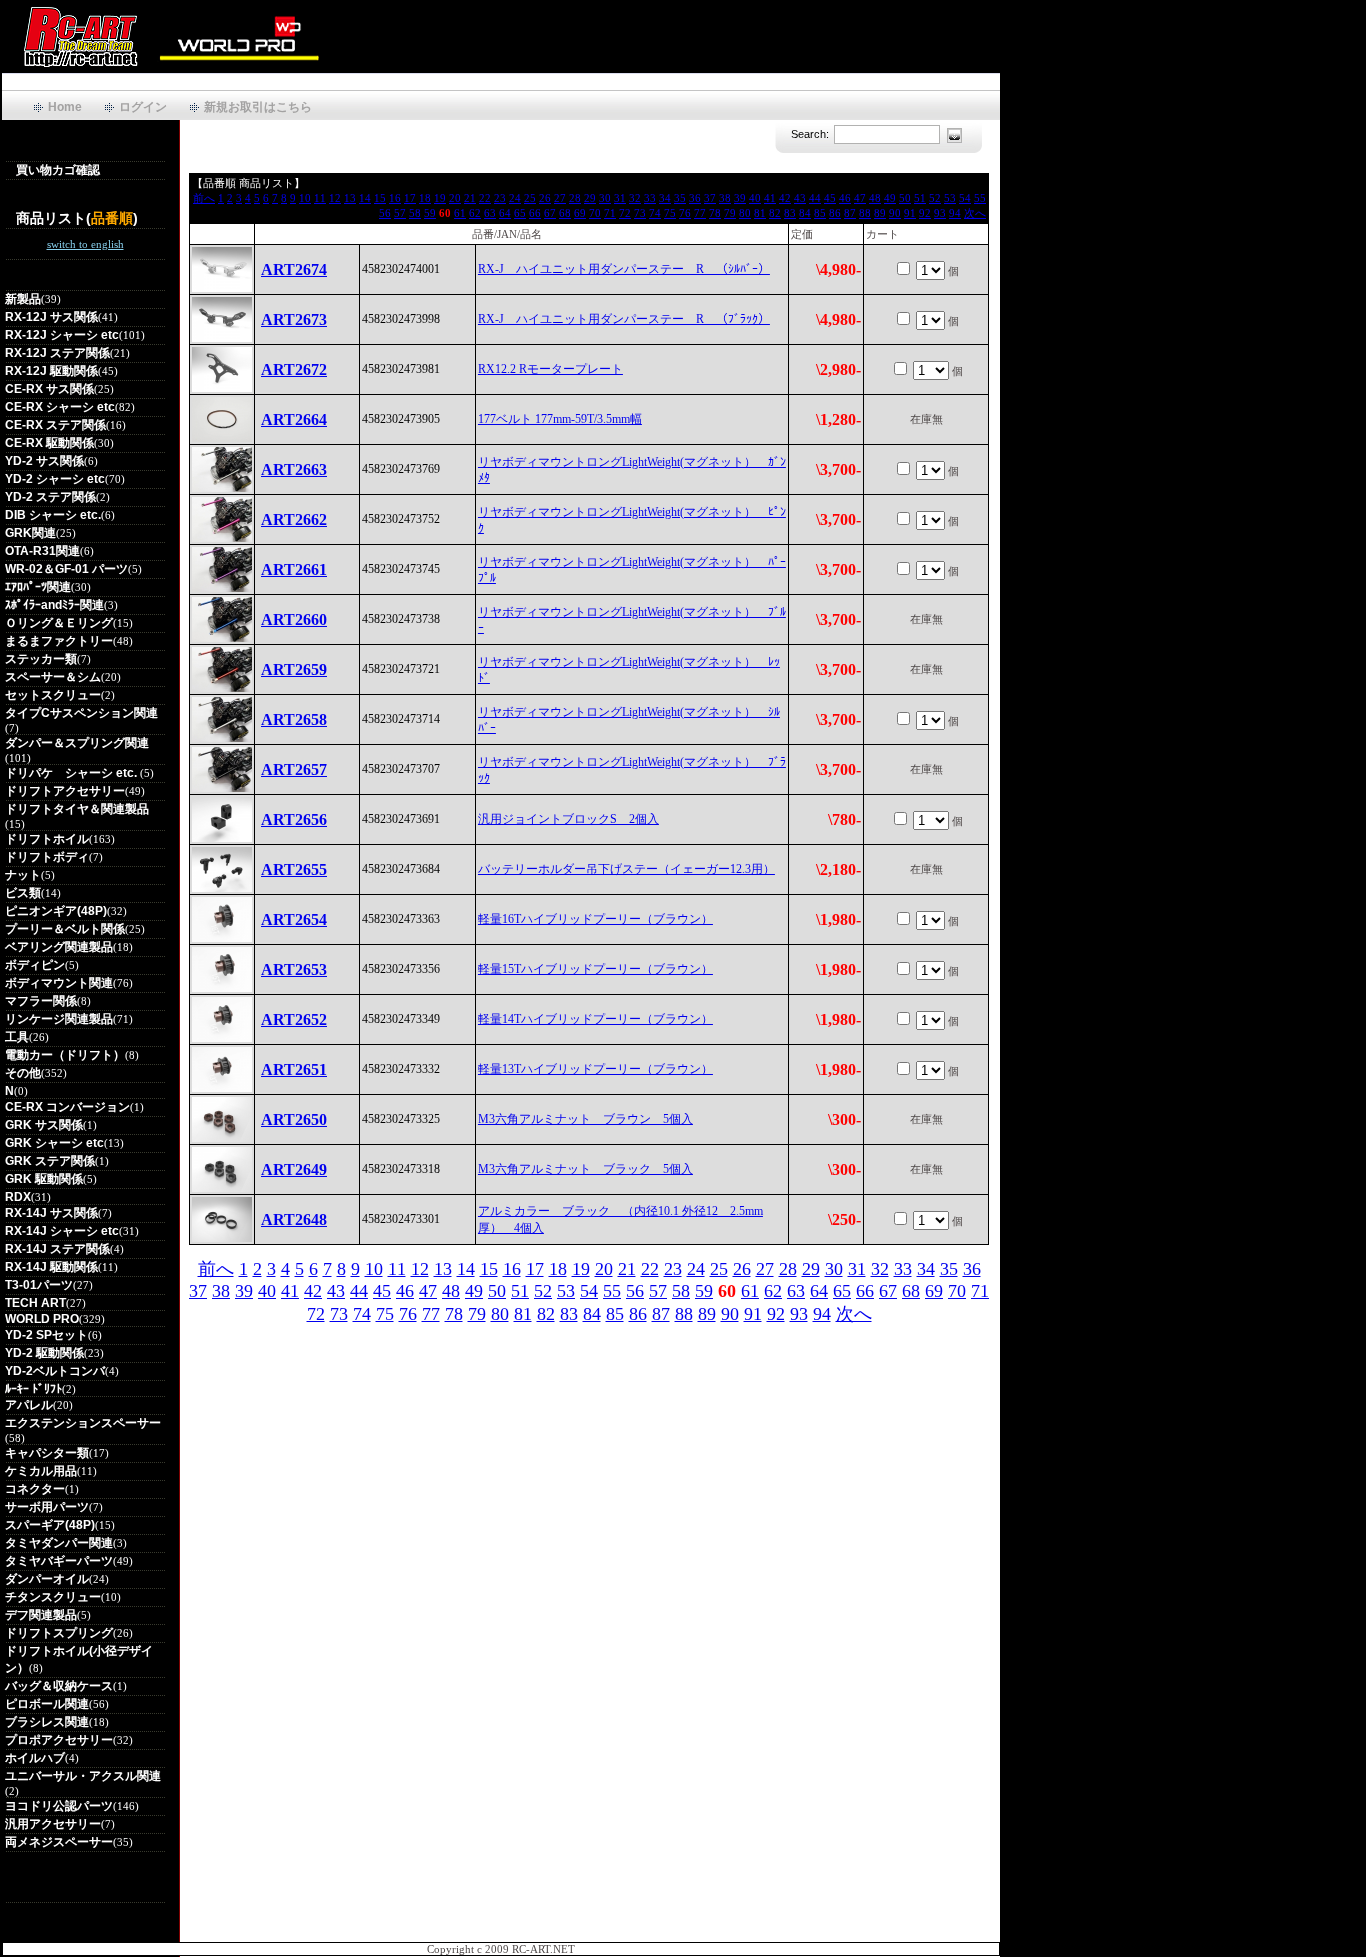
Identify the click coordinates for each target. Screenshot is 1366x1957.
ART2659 (294, 669)
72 (625, 213)
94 (955, 213)
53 (950, 198)
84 (805, 213)
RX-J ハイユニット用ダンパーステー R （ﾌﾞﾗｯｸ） (624, 319)
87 (850, 213)
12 (335, 198)
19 (440, 198)
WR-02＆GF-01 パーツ (66, 569)
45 (830, 198)
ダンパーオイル (47, 1579)
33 (650, 198)
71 (610, 213)
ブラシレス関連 (47, 1722)
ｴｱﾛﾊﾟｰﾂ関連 (38, 587)
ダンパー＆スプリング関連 (77, 743)
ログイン (143, 107)
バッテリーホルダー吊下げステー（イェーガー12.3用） (626, 869)
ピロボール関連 (47, 1704)
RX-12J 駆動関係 (51, 371)
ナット (23, 875)
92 (925, 213)
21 (470, 198)
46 (845, 198)
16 (395, 198)
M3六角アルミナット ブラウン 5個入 (585, 1119)
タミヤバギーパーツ (59, 1561)
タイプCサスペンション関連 (81, 713)
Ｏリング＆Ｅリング (59, 623)
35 (680, 198)
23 (500, 198)
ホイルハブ (35, 1758)
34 (665, 198)
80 (745, 213)
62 (475, 213)
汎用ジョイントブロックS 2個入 (568, 819)
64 (505, 213)
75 (670, 213)
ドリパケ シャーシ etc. (72, 773)
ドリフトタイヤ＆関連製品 (77, 809)
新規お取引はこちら (258, 107)
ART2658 (294, 719)
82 (775, 213)
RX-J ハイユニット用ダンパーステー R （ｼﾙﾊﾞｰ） (624, 269)
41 (770, 198)
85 (820, 213)
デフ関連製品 (41, 1615)
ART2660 (294, 619)
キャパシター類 (47, 1453)
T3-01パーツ (39, 1285)
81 (760, 213)
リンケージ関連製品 (59, 1019)
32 (635, 198)
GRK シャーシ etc (54, 1143)
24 (515, 198)
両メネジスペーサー (59, 1842)
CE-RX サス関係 (49, 389)
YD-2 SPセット (46, 1335)
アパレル (29, 1405)
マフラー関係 (41, 1001)
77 (700, 213)
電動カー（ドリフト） (65, 1055)
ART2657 (294, 769)
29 (590, 198)
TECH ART (35, 1303)
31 (620, 198)
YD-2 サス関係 (44, 461)
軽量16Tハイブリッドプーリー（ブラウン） (595, 919)
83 (790, 213)
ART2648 (294, 1219)
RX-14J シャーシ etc (62, 1231)
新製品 (23, 299)
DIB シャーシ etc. (53, 515)
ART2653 (294, 969)
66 (535, 213)
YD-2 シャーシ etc (55, 479)
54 (965, 198)
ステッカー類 (41, 659)
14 (365, 198)
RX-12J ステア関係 (57, 353)
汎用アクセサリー (53, 1824)
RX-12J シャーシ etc (62, 335)
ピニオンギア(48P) (56, 911)
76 (685, 213)
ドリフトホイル (47, 839)
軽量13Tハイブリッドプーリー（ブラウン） (595, 1069)
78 (715, 213)
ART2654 (294, 919)
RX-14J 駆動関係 (51, 1267)
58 (415, 213)
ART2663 (294, 469)
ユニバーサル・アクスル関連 (83, 1776)
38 (725, 198)
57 (400, 213)
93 (940, 213)
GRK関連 (30, 533)
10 (305, 198)
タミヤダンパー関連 (59, 1543)
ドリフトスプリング (59, 1633)
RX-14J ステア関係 (57, 1249)
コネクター (35, 1489)
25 (530, 198)
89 (880, 213)
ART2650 (294, 1119)
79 (730, 213)
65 (520, 213)
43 (800, 198)
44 (815, 198)
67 (550, 213)
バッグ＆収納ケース (59, 1686)
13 (350, 198)
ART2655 (294, 869)
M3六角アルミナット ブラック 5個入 (585, 1169)
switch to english (85, 244)
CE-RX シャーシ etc (60, 407)
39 (740, 198)
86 (835, 213)
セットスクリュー (53, 695)
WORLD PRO (42, 1319)
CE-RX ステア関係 (55, 425)
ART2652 (294, 1019)
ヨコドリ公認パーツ (59, 1806)
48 (875, 198)
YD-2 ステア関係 (50, 497)
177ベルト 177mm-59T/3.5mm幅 (560, 419)
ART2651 (294, 1069)
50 (905, 198)
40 (755, 198)
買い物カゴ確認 (58, 170)
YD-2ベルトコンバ (55, 1371)
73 (640, 213)
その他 (23, 1073)
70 (595, 213)
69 (580, 213)
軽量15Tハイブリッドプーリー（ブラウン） (595, 969)
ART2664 (294, 419)
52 (935, 198)
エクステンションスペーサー (83, 1423)
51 (920, 198)
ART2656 (294, 819)
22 (485, 198)
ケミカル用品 (41, 1471)
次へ (975, 213)
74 (655, 213)
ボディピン (35, 965)
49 (890, 198)
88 (865, 213)
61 (460, 213)
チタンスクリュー (53, 1597)
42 (785, 198)
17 (410, 198)
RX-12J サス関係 (51, 317)
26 (545, 198)
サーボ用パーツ (47, 1507)
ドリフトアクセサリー (65, 791)
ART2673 (294, 319)
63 (490, 213)
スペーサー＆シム (53, 677)
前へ (204, 198)
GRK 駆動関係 (44, 1179)
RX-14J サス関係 (51, 1213)
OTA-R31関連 (42, 551)
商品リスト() (77, 218)
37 (710, 198)
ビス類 (23, 893)
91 (910, 213)
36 (695, 198)
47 (860, 198)
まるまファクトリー (59, 641)
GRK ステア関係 (50, 1161)
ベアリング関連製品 (59, 947)
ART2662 (294, 519)
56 (385, 213)
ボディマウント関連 (59, 983)
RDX (18, 1197)
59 (430, 213)
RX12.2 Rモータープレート (550, 369)
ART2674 (294, 269)
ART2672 (294, 369)
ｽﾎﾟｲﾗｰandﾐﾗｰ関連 (54, 605)
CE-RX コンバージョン (67, 1107)
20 (455, 198)
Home (65, 107)
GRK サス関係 (44, 1125)
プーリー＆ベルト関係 (65, 929)
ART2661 (294, 569)
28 (575, 198)
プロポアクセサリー (59, 1740)
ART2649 (294, 1169)
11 (320, 198)
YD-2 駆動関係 (44, 1353)
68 (565, 213)
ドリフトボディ (47, 857)
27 (560, 198)
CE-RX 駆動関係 (49, 443)
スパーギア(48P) (50, 1525)
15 (380, 198)
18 (425, 198)
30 (605, 198)
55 (980, 198)
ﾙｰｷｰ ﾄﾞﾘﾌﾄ (33, 1389)
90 (895, 213)
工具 (17, 1037)
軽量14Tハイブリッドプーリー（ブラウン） (595, 1019)
